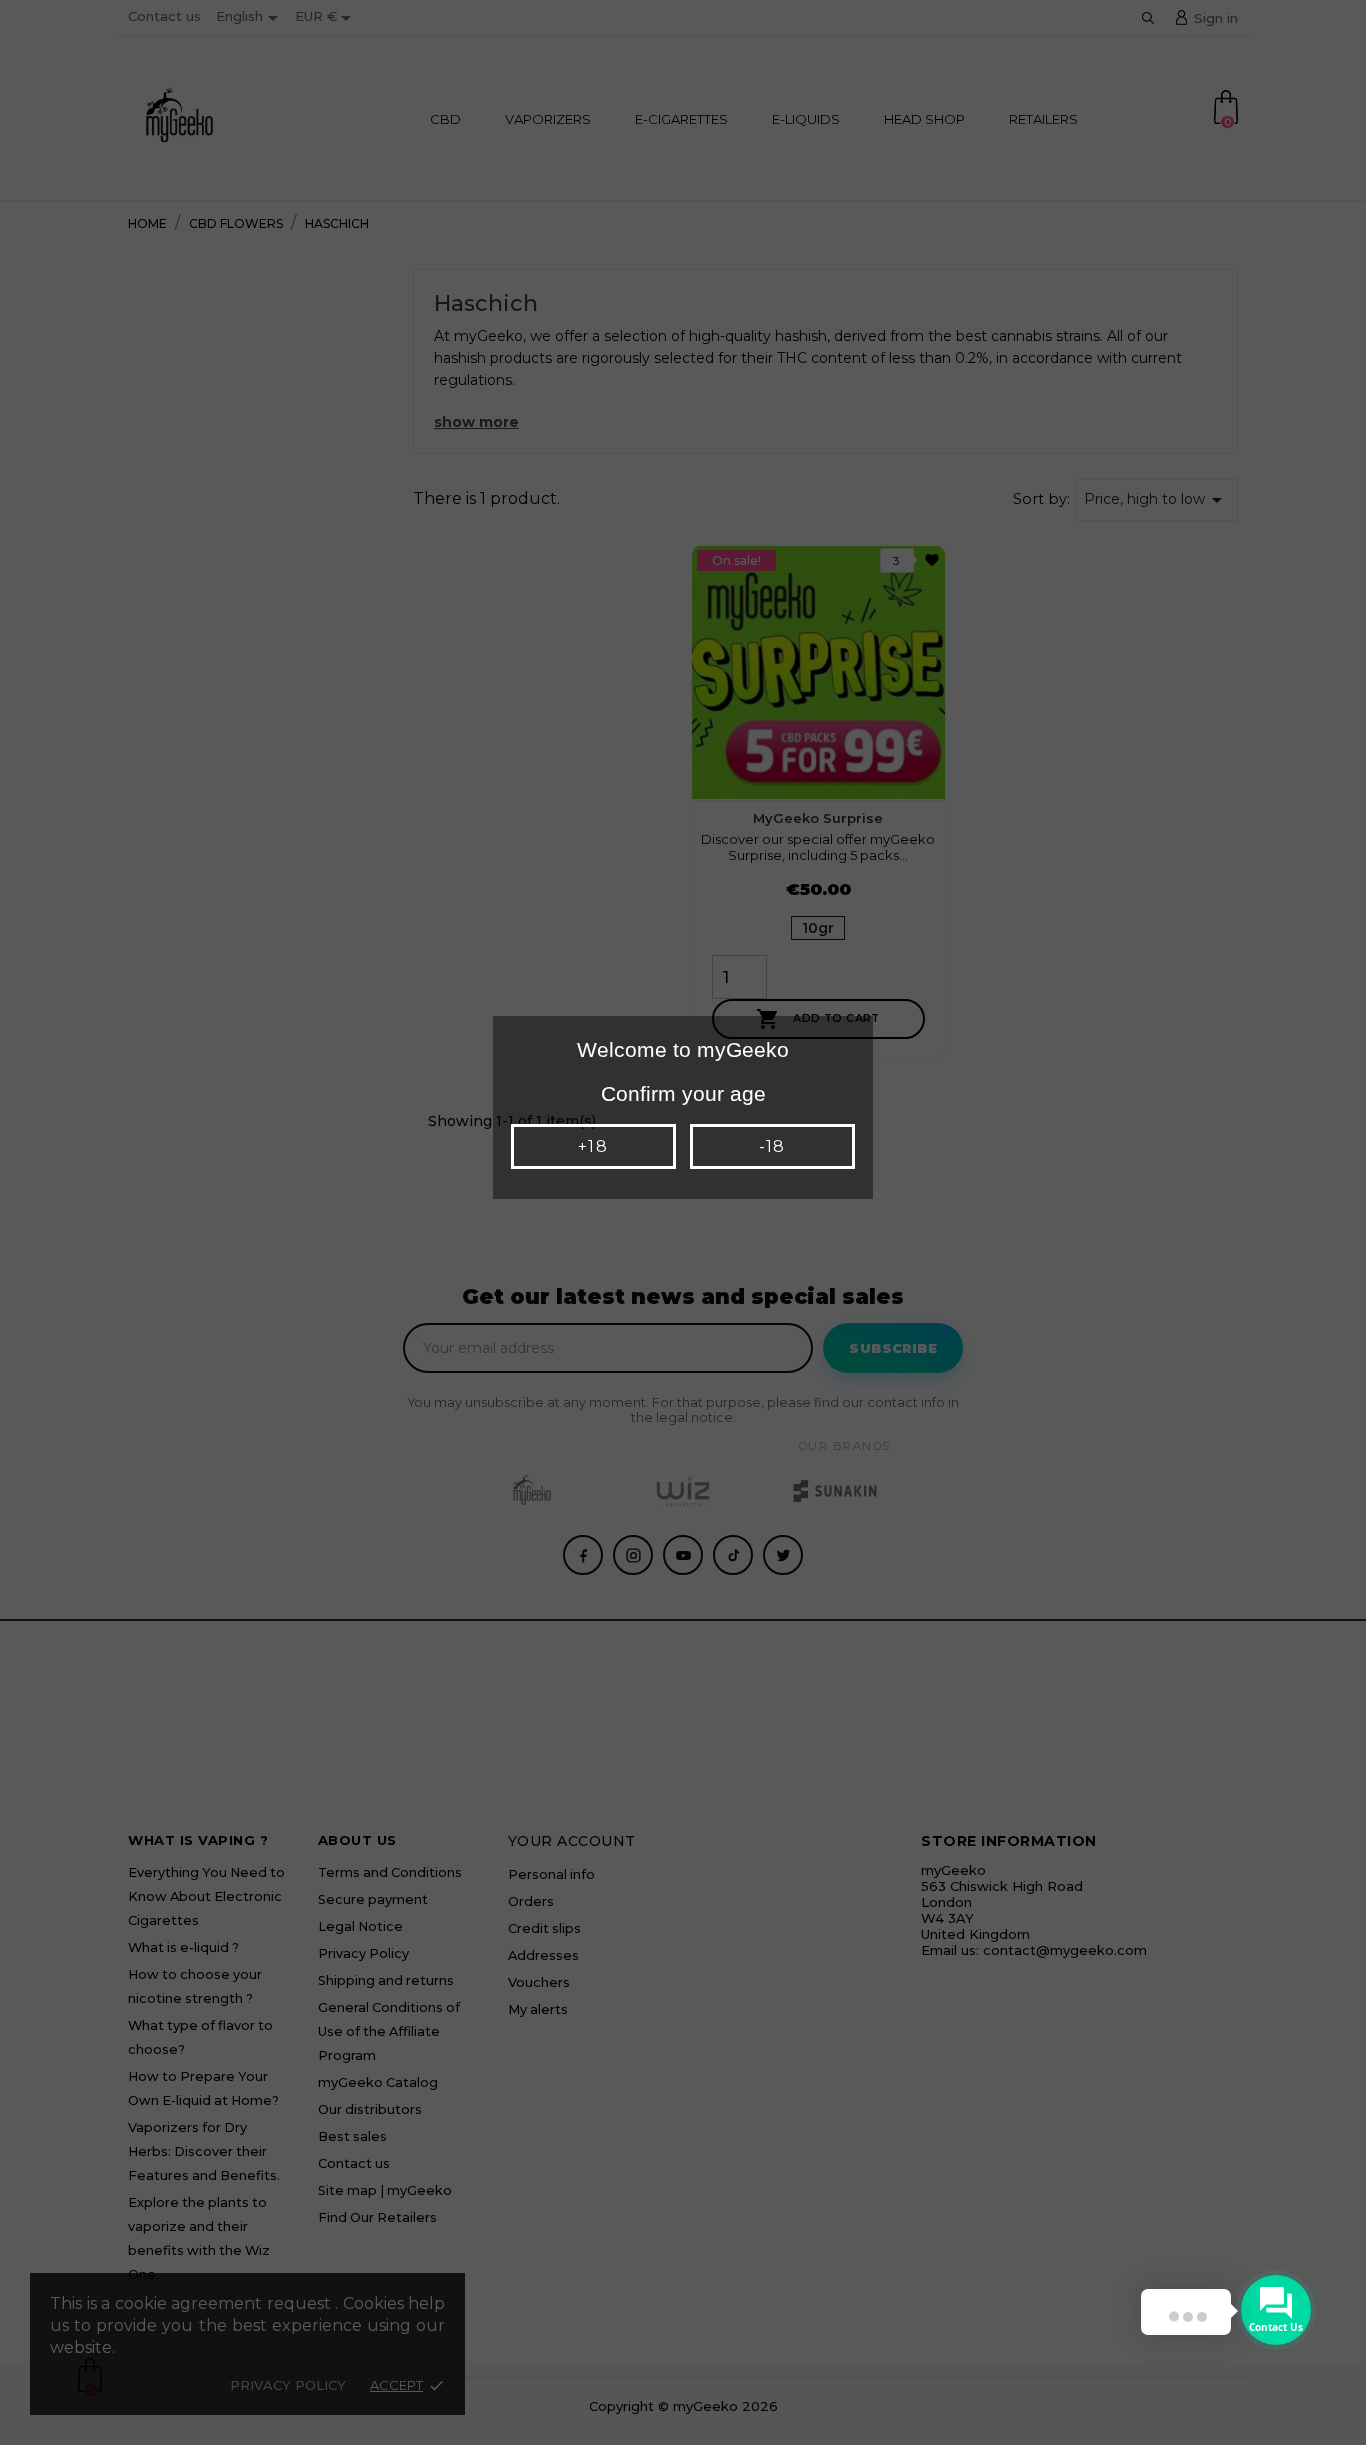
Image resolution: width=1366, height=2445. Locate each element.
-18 (772, 1146)
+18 (592, 1146)
